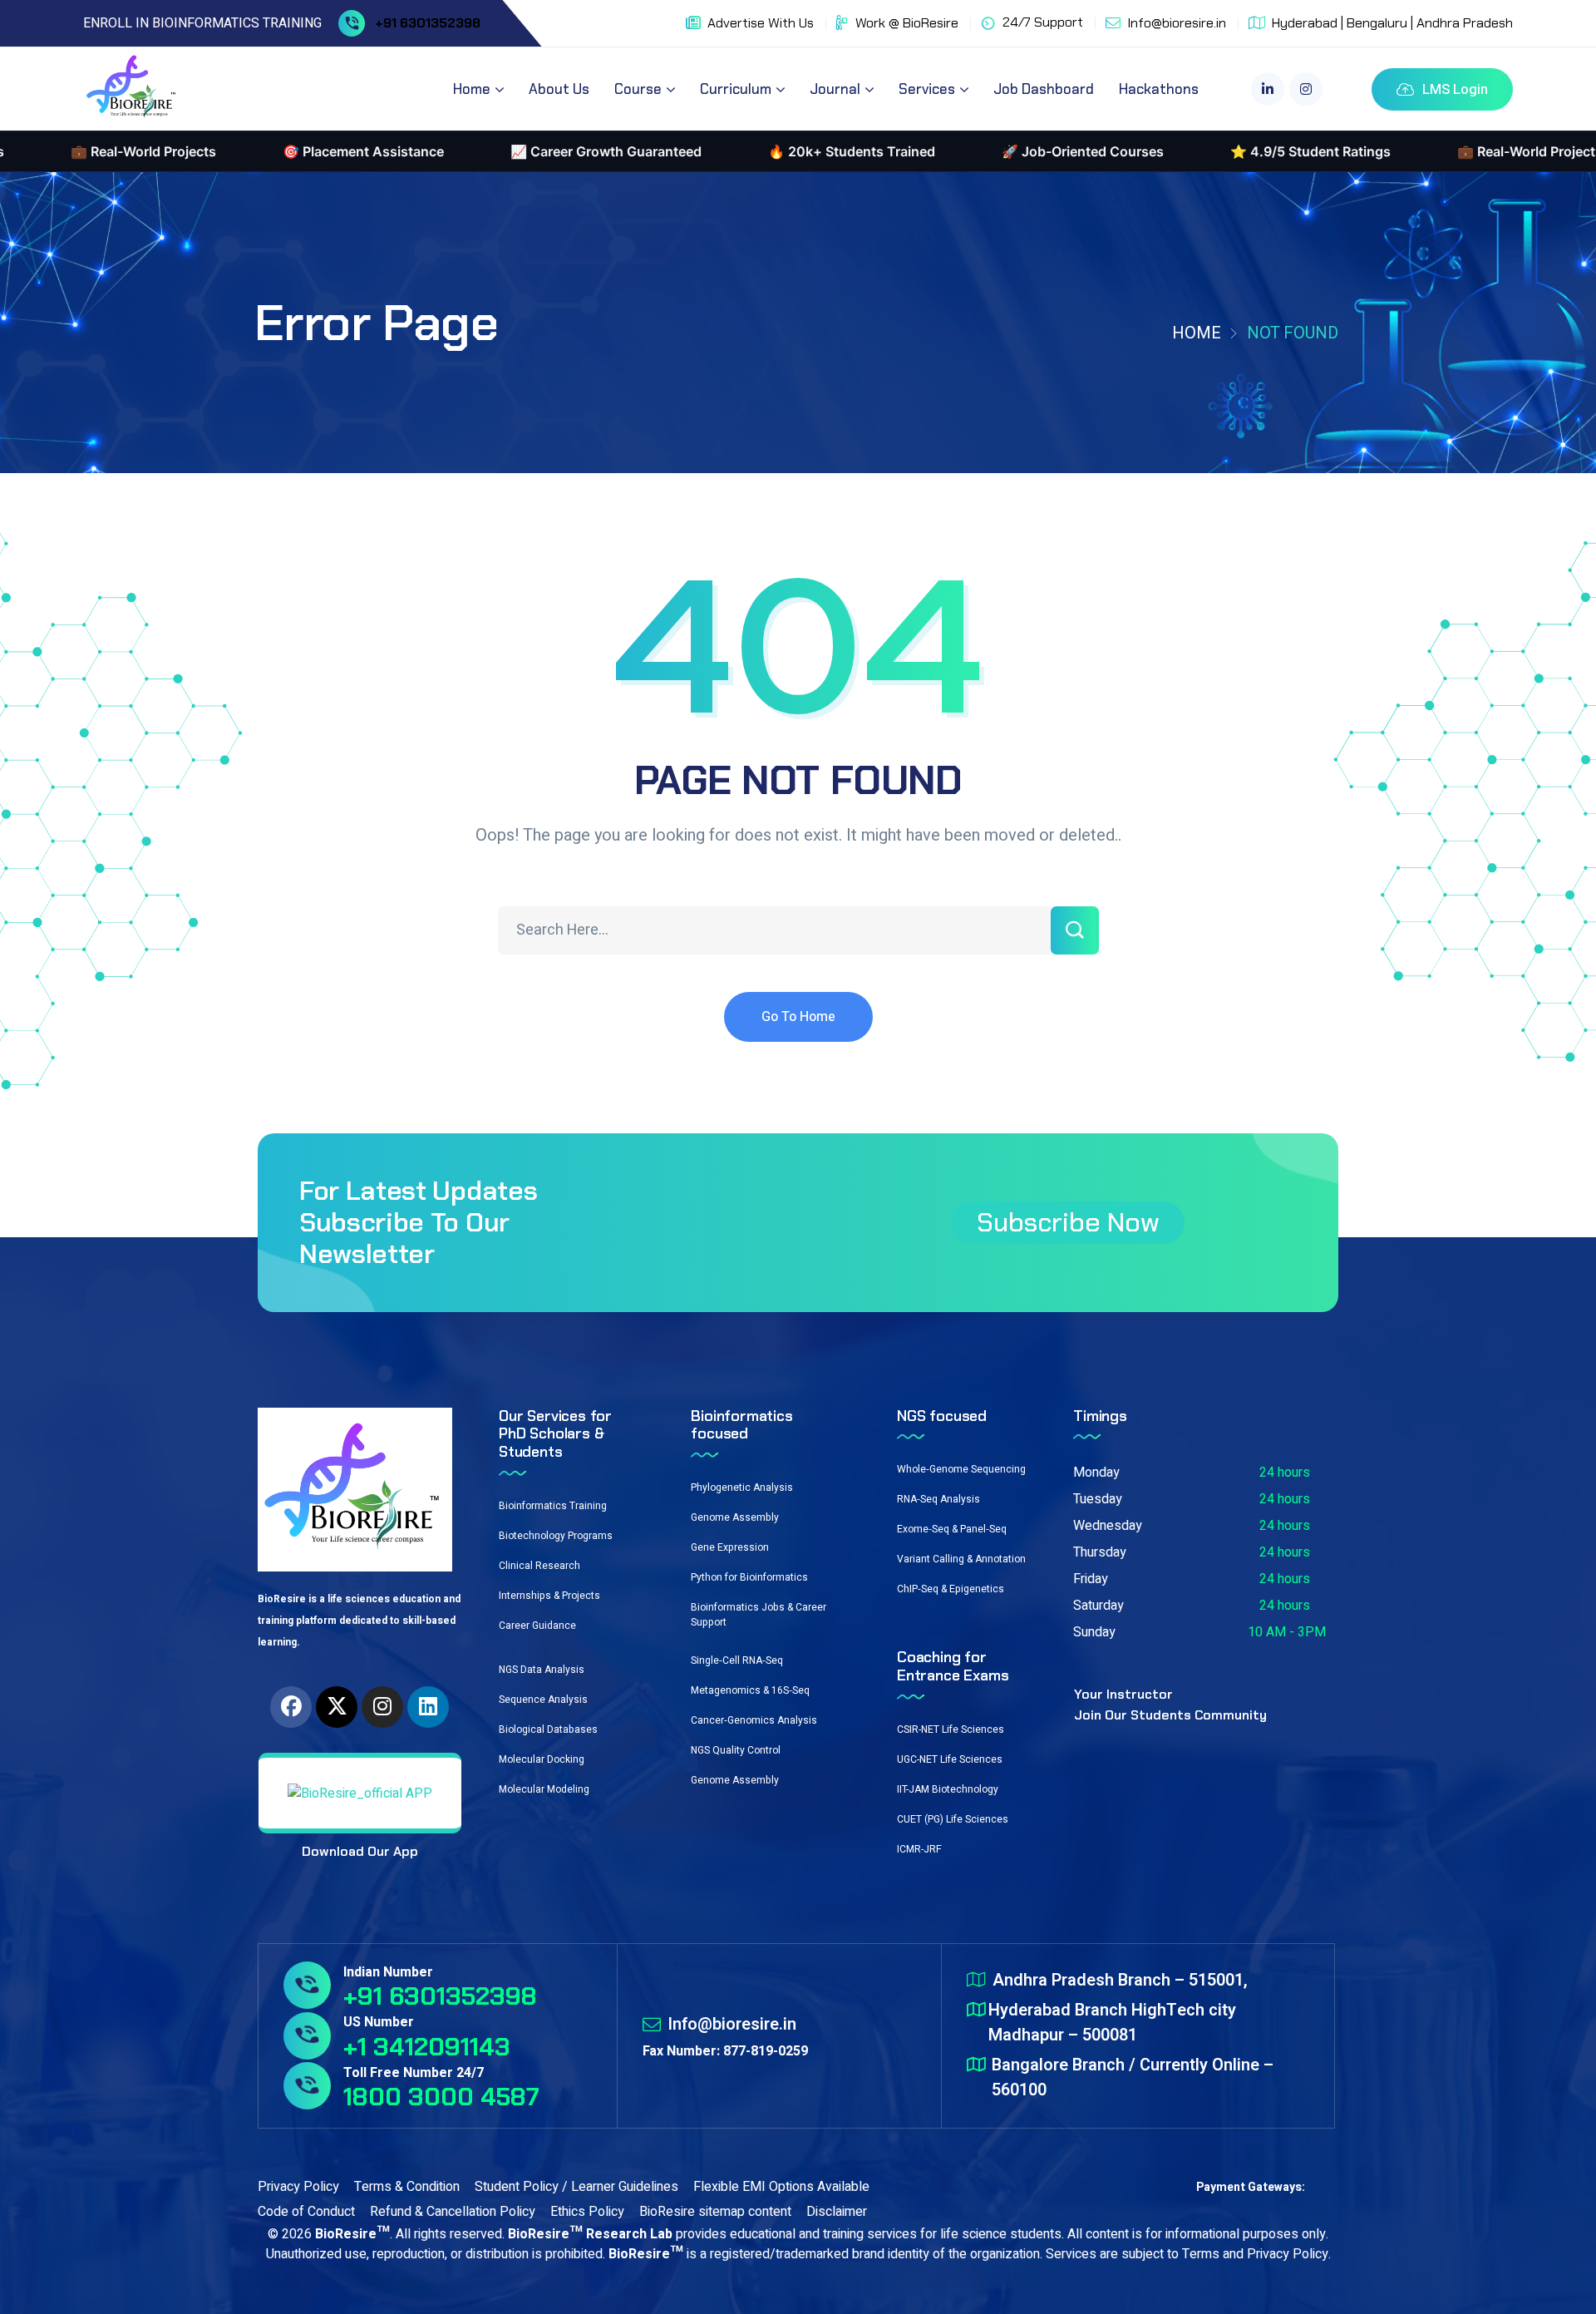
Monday (1096, 1473)
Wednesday (1108, 1526)
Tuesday (1098, 1499)
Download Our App (360, 1851)
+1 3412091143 (427, 2047)
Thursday (1100, 1552)
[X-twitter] (337, 1707)
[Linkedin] (428, 1707)
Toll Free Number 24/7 (414, 2073)
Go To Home (798, 1017)
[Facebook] (291, 1707)
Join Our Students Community (1170, 1715)
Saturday (1098, 1606)
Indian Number (388, 1972)
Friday (1091, 1579)
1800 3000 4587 (441, 2097)
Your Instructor (1123, 1694)
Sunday (1094, 1632)
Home (1197, 333)
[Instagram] (382, 1707)
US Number (379, 2022)
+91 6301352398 (428, 23)
